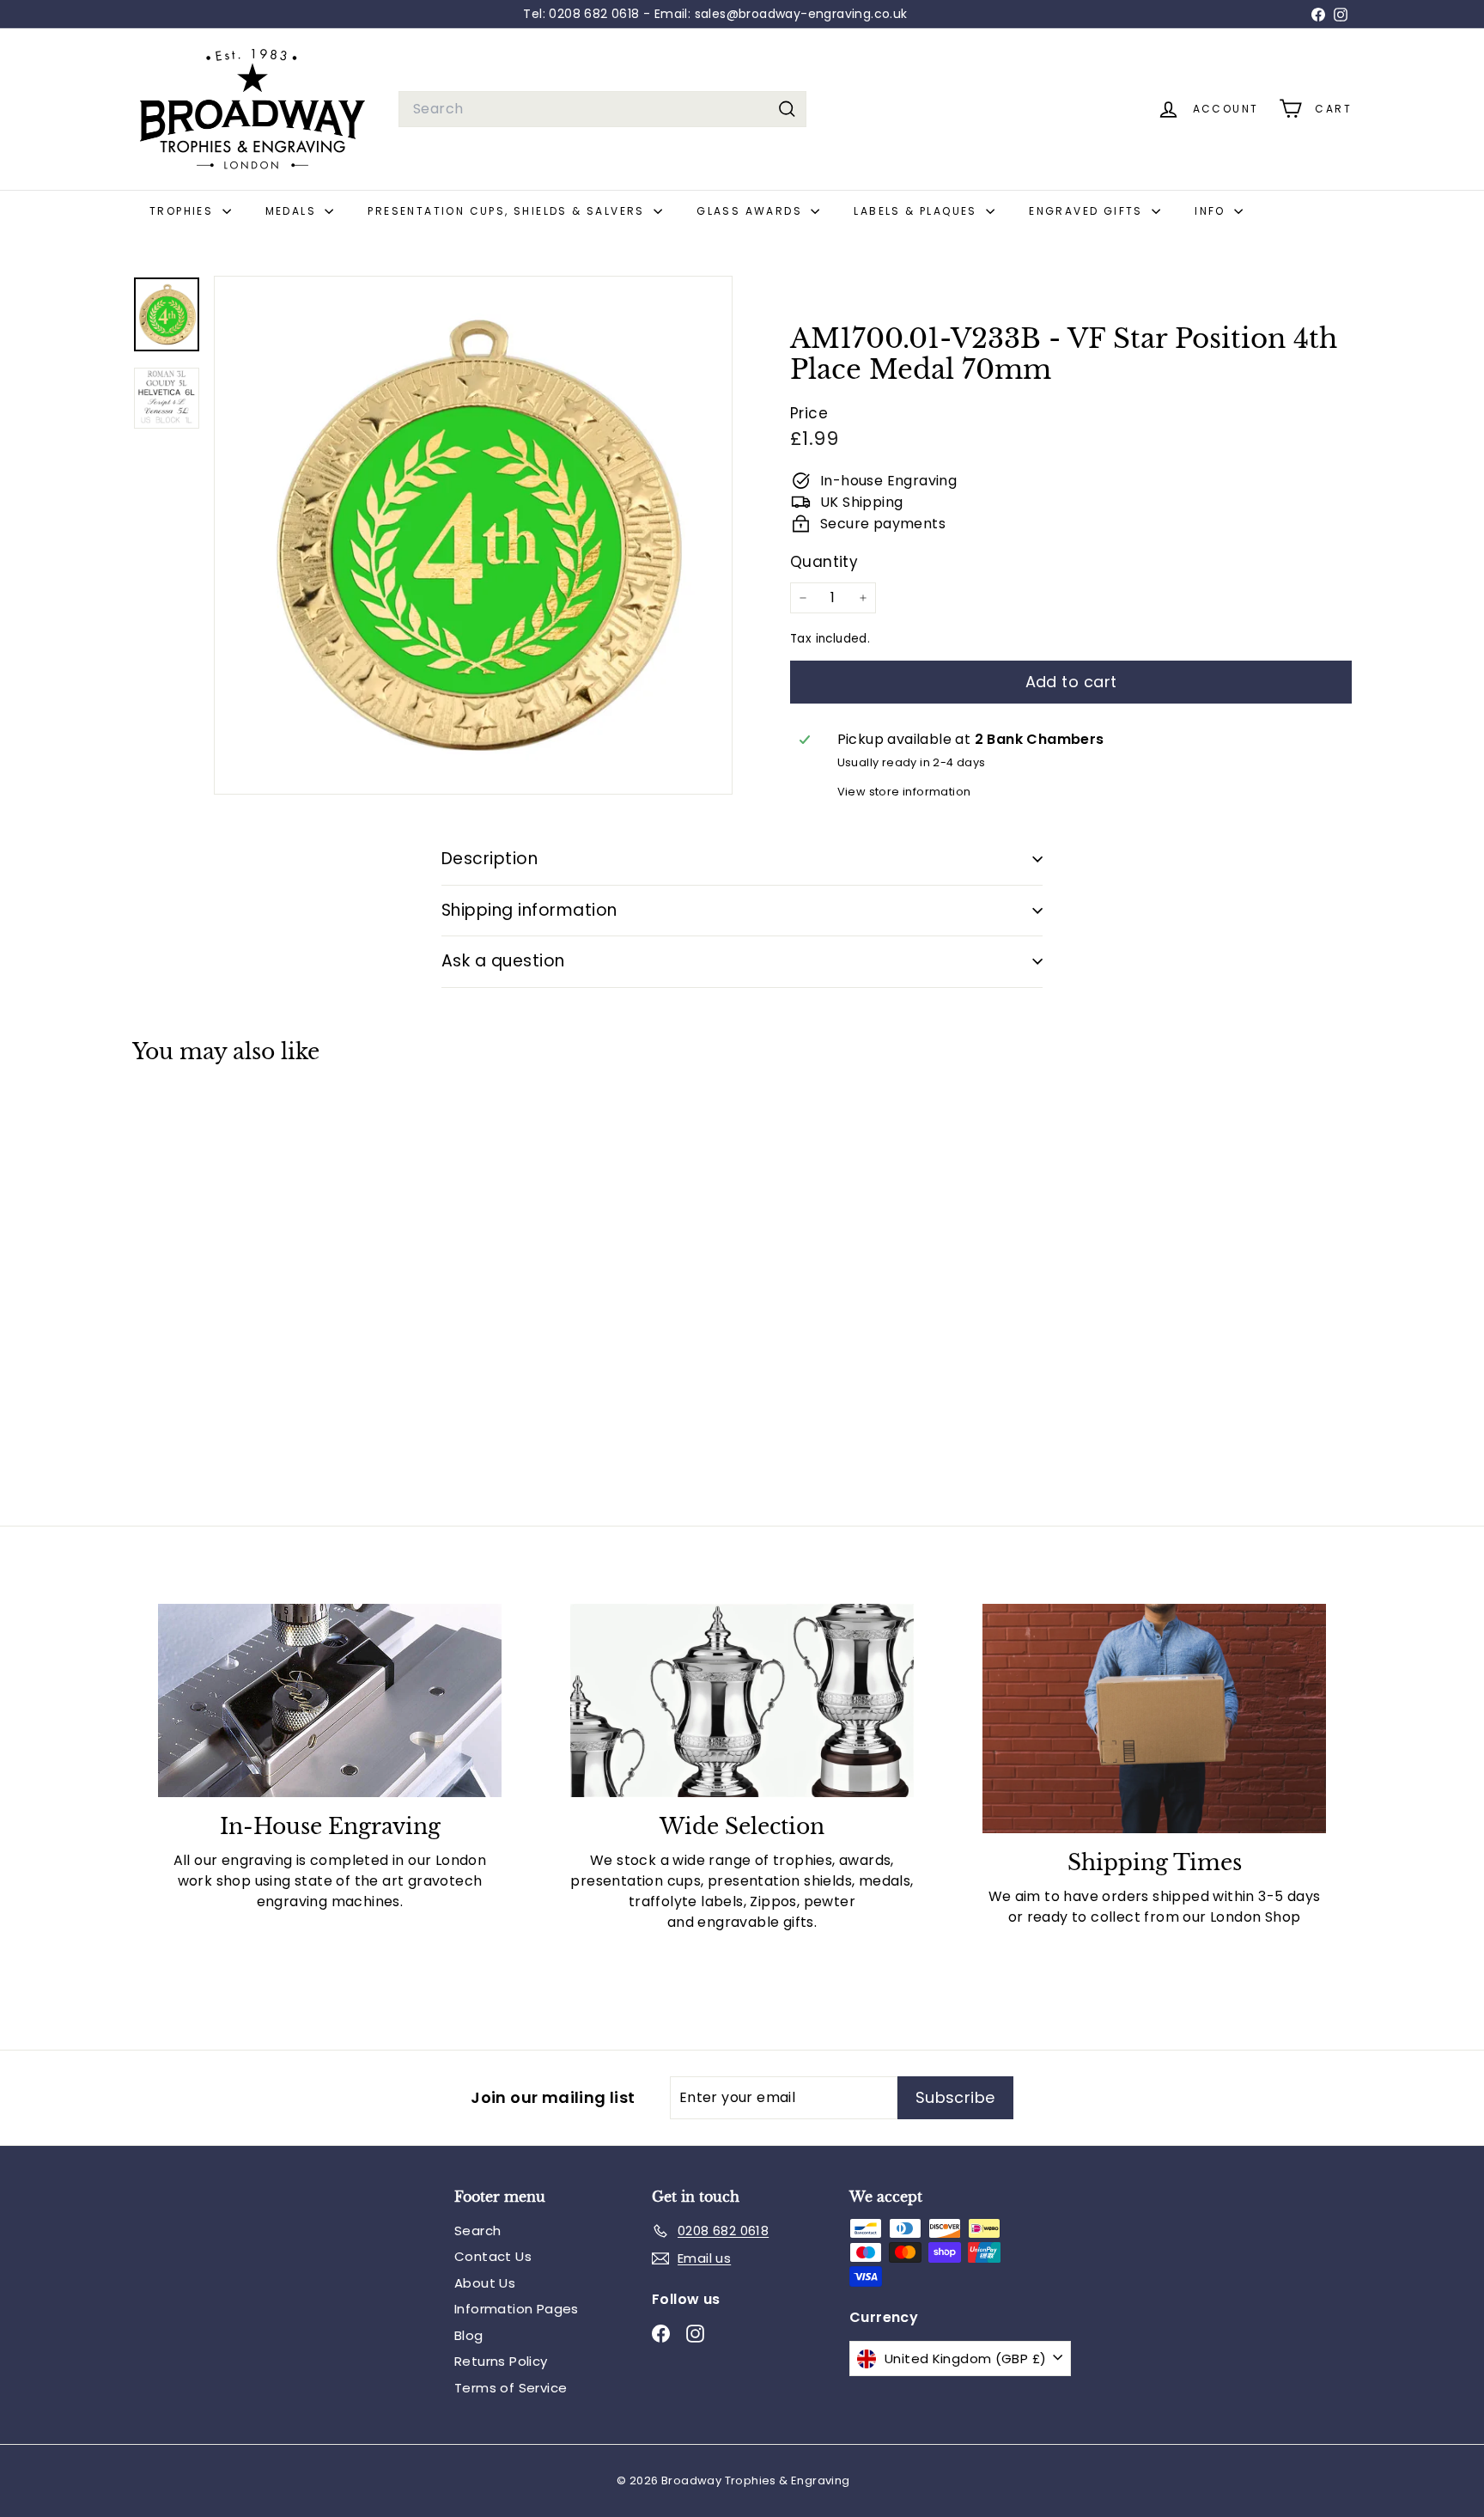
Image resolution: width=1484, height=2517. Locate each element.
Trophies (184, 211)
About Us (485, 2283)
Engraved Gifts (1088, 211)
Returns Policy (501, 2361)
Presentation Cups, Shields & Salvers (508, 211)
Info (1212, 211)
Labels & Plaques (918, 211)
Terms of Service (511, 2388)
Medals (293, 211)
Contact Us (493, 2256)
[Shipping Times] (1154, 1719)
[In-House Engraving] (330, 1700)
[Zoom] (473, 535)
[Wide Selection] (742, 1700)
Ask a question (503, 961)
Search (477, 2231)
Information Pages (517, 2309)
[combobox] (602, 109)
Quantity (824, 562)
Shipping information (529, 910)
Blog (469, 2335)
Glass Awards (751, 211)
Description (490, 859)
